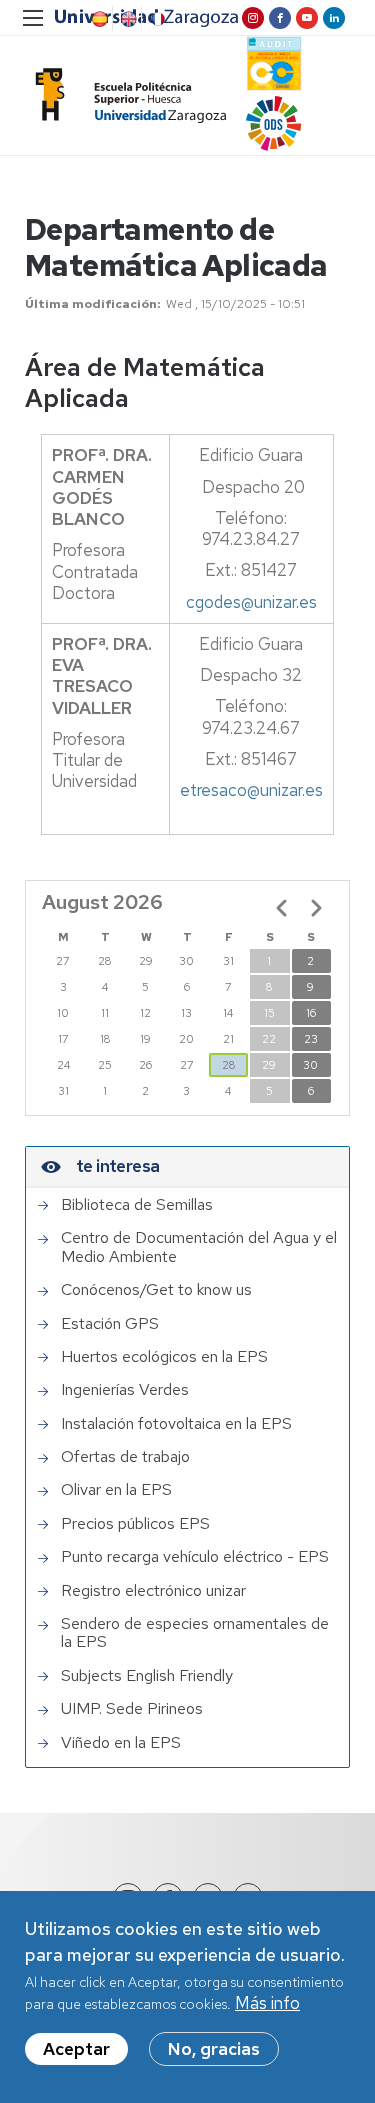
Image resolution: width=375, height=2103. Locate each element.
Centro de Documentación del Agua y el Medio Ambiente (199, 1247)
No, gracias (214, 2049)
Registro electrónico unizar (153, 1591)
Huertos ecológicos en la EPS (164, 1357)
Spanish (98, 19)
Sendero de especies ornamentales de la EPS (195, 1633)
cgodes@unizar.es (251, 602)
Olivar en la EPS (116, 1490)
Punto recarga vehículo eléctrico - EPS (195, 1557)
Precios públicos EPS (135, 1524)
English (127, 19)
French (156, 19)
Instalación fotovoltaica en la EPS (176, 1424)
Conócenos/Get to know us (156, 1290)
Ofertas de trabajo (125, 1457)
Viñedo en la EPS (121, 1743)
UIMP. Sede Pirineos (132, 1709)
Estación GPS (110, 1324)
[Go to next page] (316, 908)
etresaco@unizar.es (251, 790)
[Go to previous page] (282, 908)
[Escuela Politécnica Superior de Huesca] (125, 95)
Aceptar (76, 2049)
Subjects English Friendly (147, 1676)
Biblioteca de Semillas (137, 1205)
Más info (267, 2003)
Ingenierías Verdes (125, 1390)
